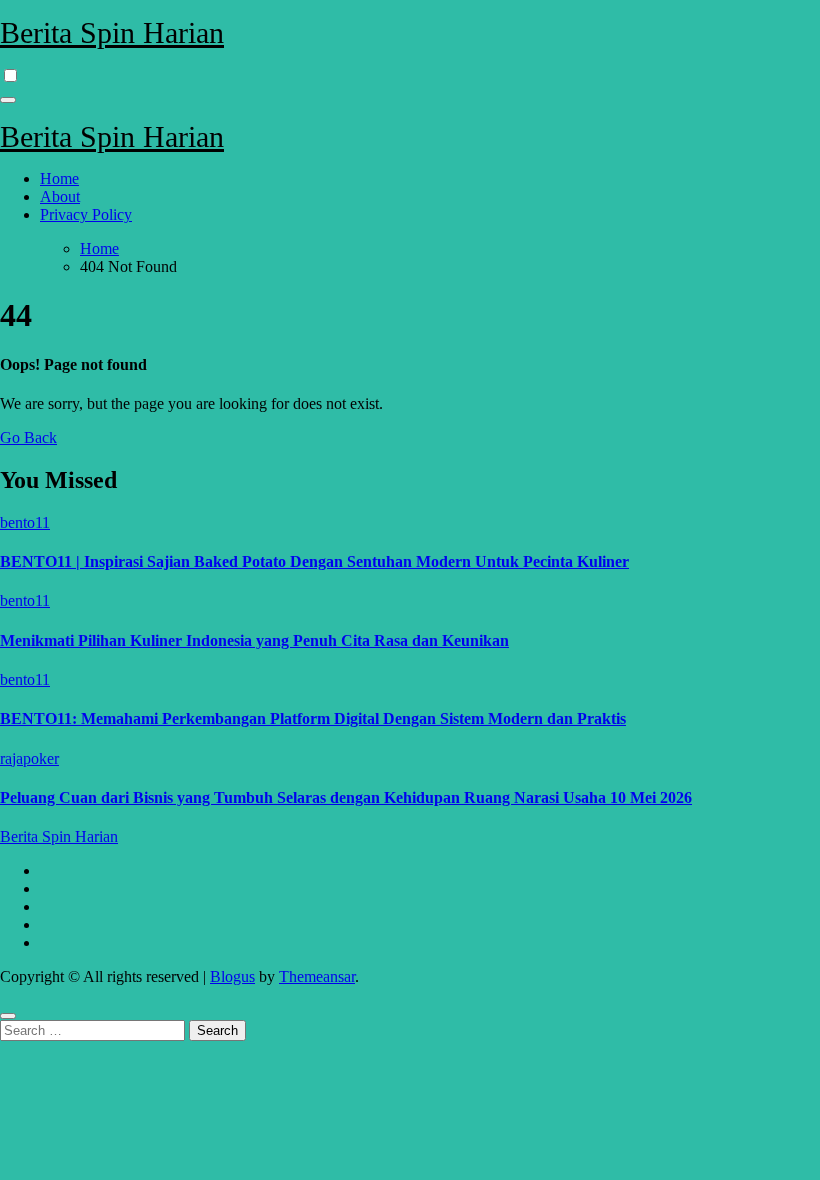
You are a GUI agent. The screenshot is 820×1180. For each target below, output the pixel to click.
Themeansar (317, 976)
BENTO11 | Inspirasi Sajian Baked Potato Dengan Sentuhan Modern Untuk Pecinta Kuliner (314, 561)
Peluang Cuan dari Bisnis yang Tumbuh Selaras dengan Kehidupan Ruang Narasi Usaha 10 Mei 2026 (346, 797)
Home (59, 178)
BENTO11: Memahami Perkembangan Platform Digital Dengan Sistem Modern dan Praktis (313, 718)
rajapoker (29, 758)
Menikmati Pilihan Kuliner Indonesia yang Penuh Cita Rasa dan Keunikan (254, 640)
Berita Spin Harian (112, 32)
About (60, 196)
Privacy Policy (86, 214)
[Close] (8, 1016)
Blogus (232, 976)
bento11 (25, 522)
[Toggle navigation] (8, 100)
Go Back (28, 437)
